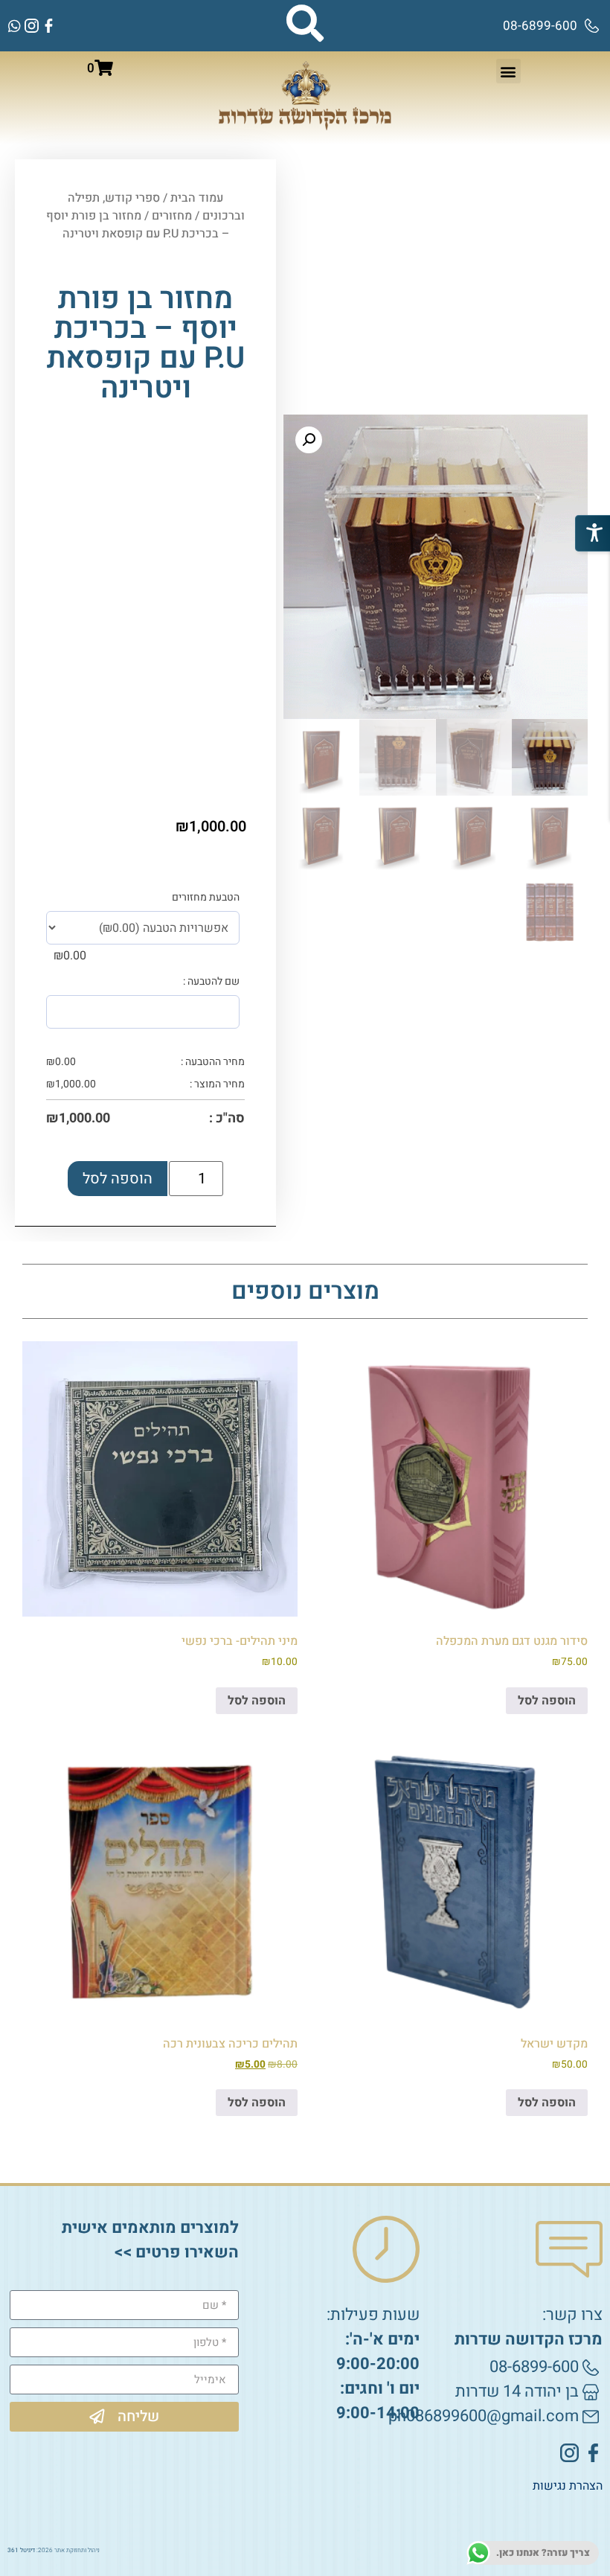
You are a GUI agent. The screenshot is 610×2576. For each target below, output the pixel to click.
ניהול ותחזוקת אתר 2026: (54, 2550)
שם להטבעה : (211, 982)
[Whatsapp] (15, 26)
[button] (508, 71)
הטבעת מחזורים (206, 898)
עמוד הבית (197, 198)
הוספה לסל (118, 1179)
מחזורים (172, 216)
